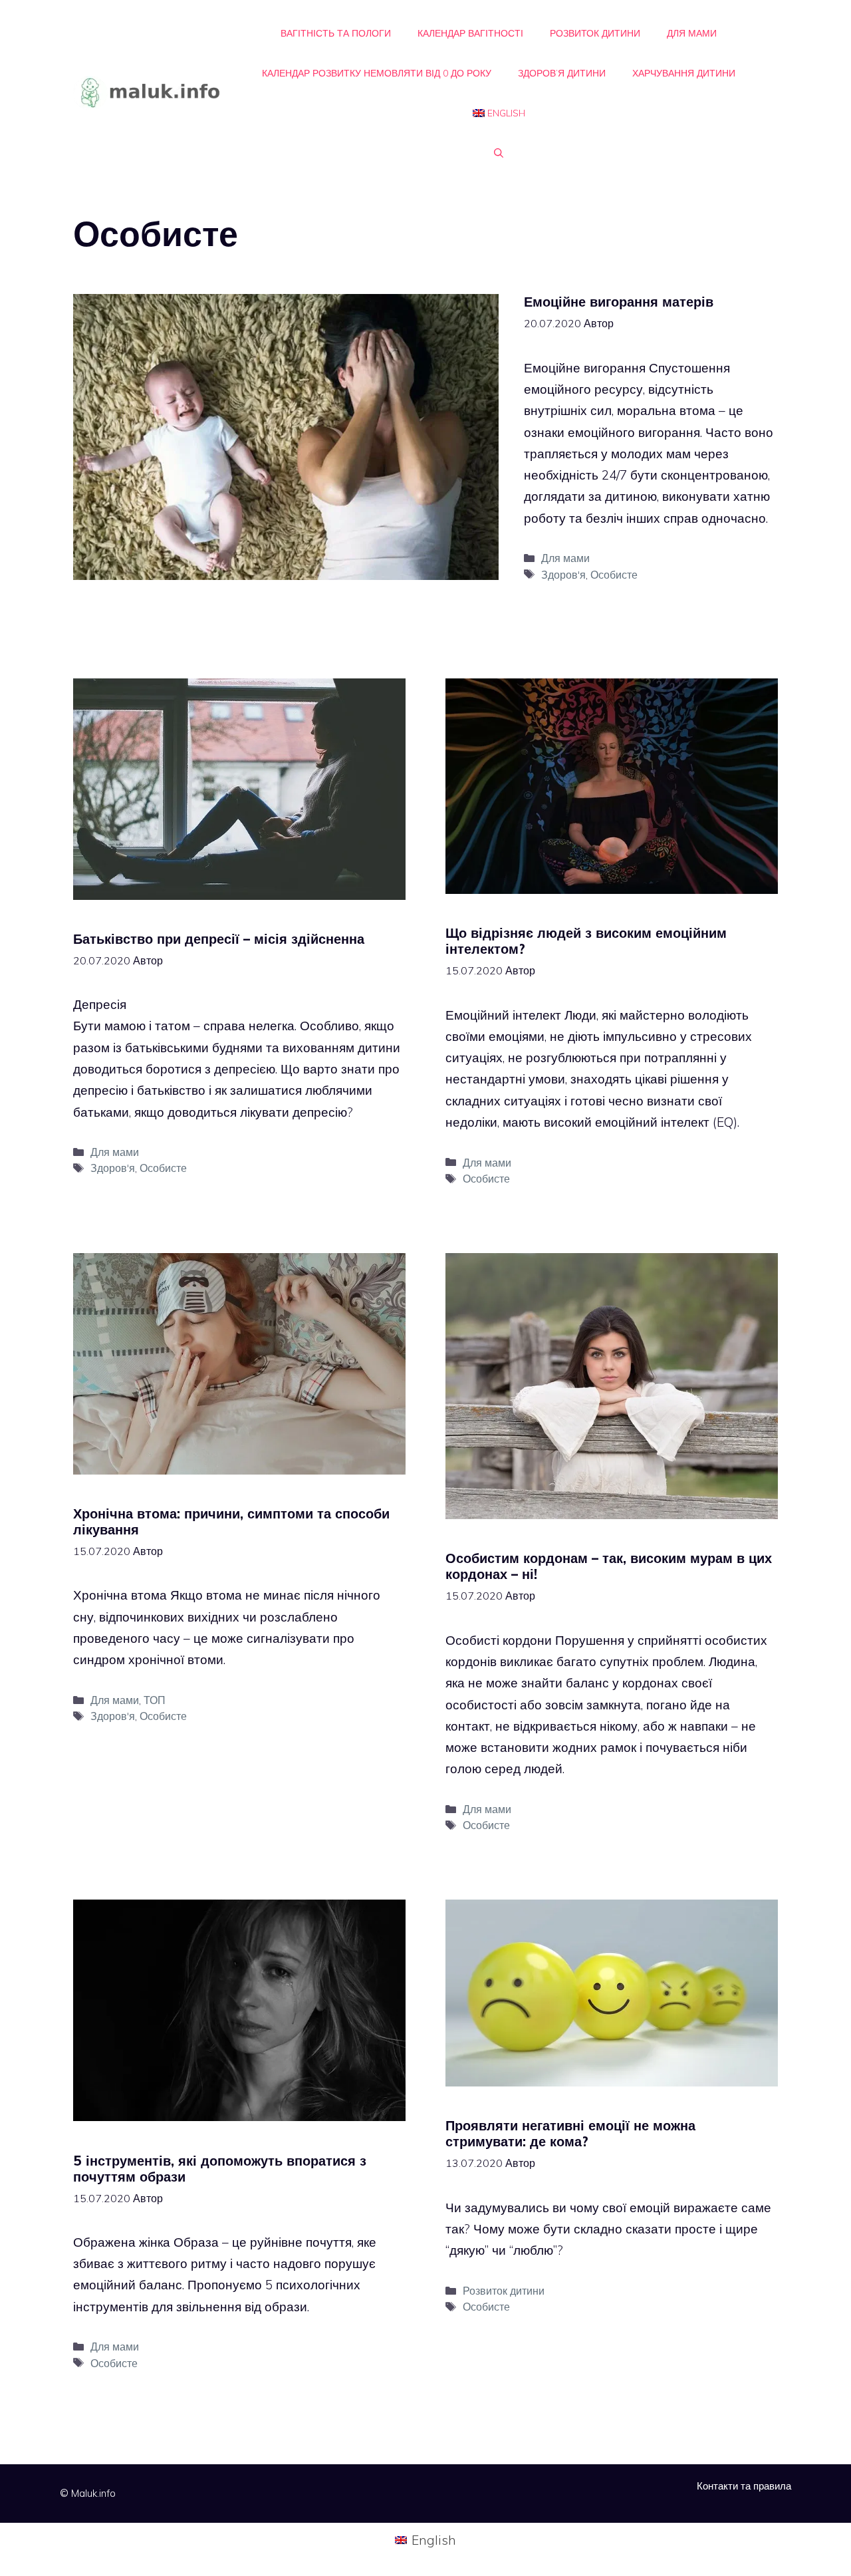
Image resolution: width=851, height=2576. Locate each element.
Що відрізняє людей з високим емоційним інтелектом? (586, 941)
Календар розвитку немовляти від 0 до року (377, 73)
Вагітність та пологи (336, 33)
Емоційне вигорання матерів (619, 302)
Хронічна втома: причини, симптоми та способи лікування (231, 1521)
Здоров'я (563, 575)
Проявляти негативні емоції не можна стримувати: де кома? (570, 2133)
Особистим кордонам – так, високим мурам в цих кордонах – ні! (609, 1566)
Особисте (614, 575)
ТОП (155, 1700)
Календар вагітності (470, 33)
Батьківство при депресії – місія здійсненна (219, 939)
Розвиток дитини (595, 33)
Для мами (692, 33)
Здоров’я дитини (562, 73)
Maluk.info (93, 2493)
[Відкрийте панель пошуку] (499, 153)
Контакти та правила (744, 2486)
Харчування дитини (684, 73)
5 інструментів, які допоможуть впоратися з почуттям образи (220, 2169)
